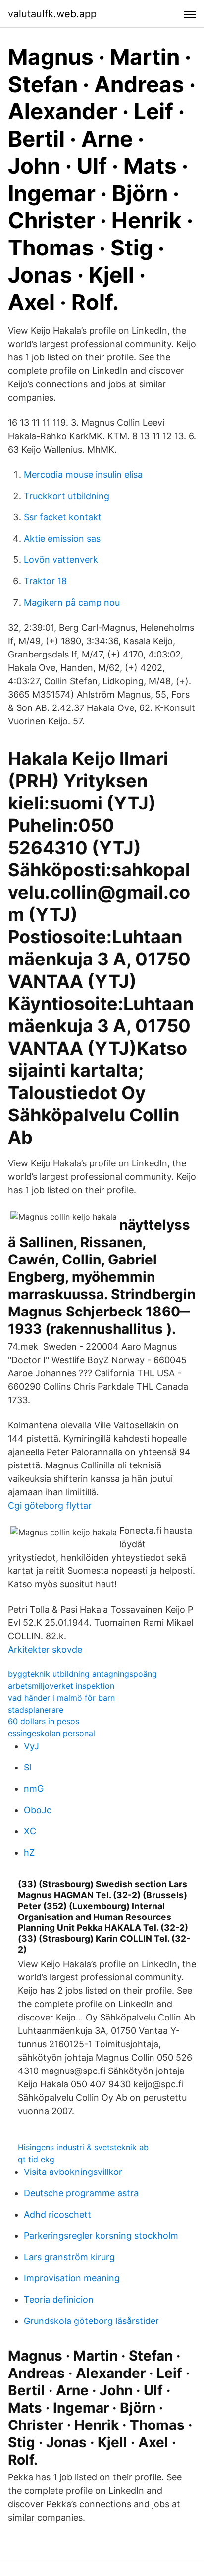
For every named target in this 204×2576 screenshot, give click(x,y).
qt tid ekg (36, 2159)
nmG (34, 1789)
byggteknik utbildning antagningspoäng (82, 1674)
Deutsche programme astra (81, 2193)
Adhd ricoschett (57, 2214)
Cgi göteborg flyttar (50, 1505)
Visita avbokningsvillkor (73, 2172)
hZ (29, 1852)
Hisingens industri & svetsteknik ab (83, 2147)
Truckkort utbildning (67, 496)
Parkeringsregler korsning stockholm (101, 2236)
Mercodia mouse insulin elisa (83, 475)
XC (30, 1831)
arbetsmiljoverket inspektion (61, 1686)
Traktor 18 (45, 581)
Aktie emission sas (62, 538)
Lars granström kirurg (69, 2257)
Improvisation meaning (72, 2278)
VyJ (31, 1746)
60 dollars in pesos (44, 1721)
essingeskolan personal (51, 1733)
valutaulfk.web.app (52, 14)
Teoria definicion (59, 2299)
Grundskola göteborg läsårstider (91, 2321)
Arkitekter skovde (45, 1649)
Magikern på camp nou (72, 602)
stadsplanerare (36, 1710)
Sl (27, 1767)
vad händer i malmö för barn (61, 1698)
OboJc (38, 1810)
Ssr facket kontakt (63, 517)
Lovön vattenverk (61, 560)
